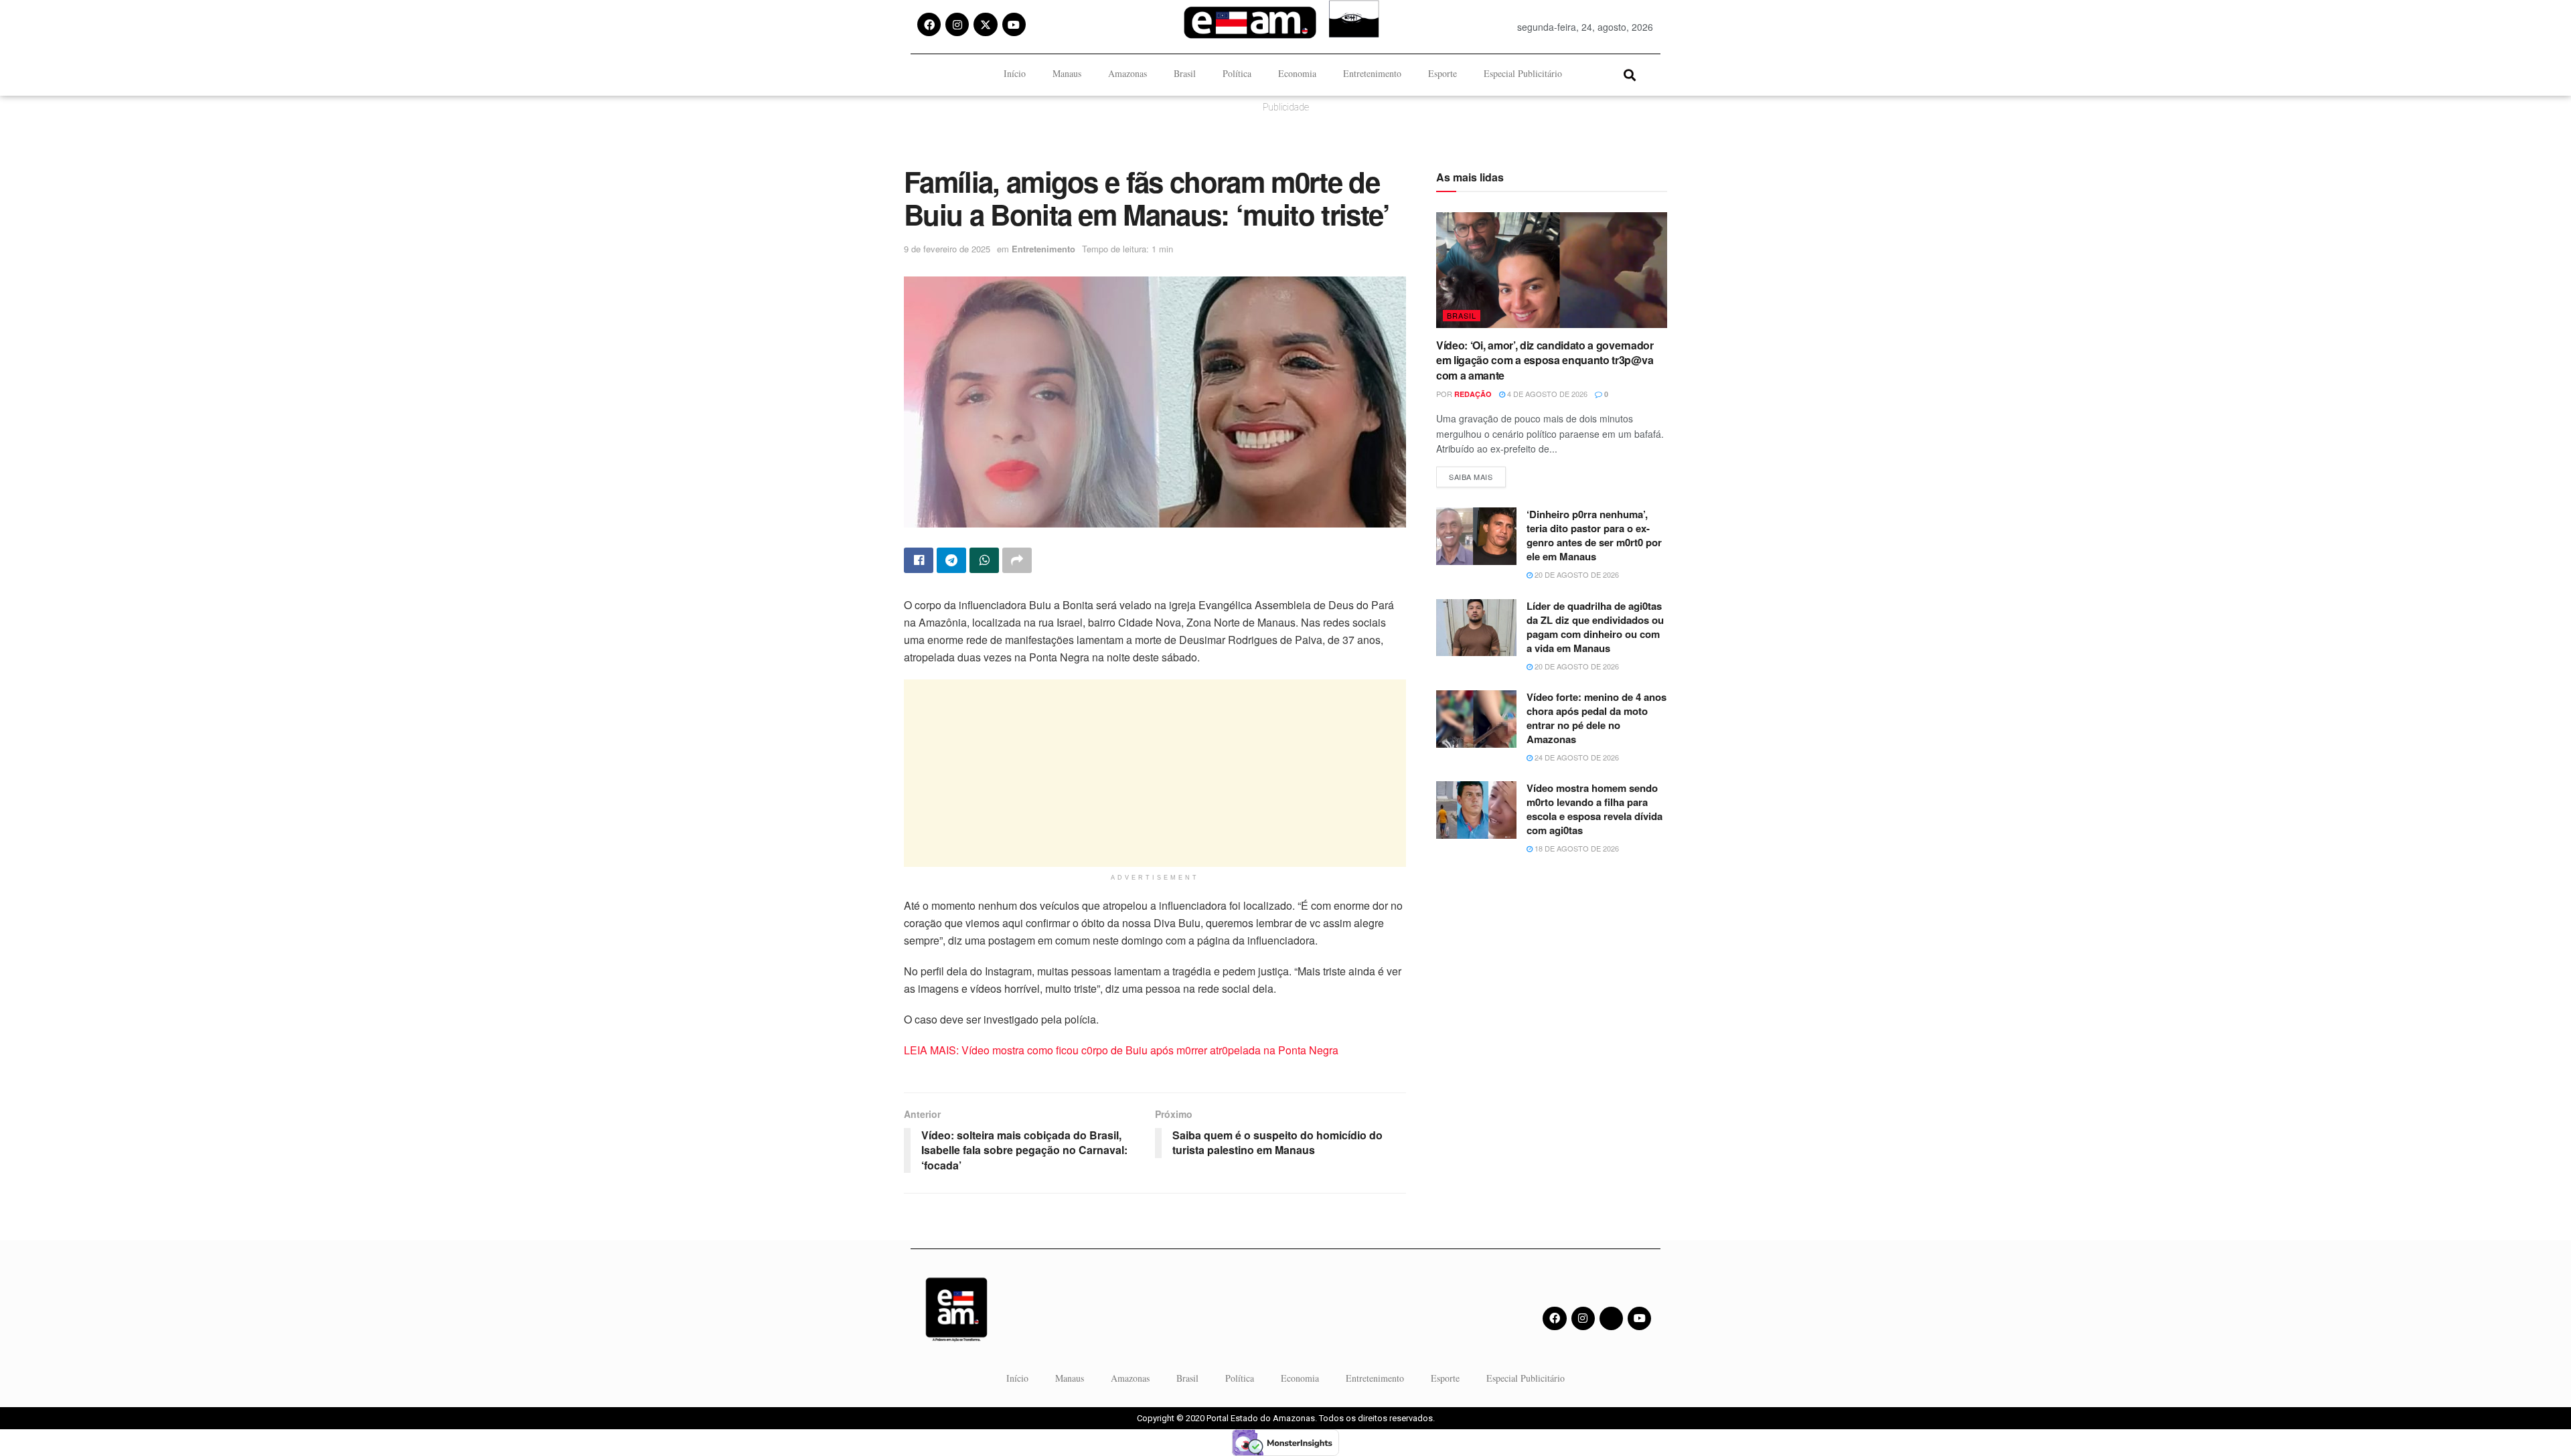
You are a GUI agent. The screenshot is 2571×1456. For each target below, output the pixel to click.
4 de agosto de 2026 (1546, 394)
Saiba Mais (1477, 474)
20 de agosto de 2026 (1576, 574)
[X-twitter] (985, 24)
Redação (1473, 394)
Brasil (1185, 73)
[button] (1629, 75)
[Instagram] (957, 24)
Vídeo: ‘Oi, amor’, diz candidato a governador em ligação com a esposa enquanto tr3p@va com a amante (1545, 360)
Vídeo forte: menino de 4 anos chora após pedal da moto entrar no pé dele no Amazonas (1596, 718)
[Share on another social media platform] (1017, 560)
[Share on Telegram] (951, 560)
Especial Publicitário (1523, 73)
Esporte (1443, 73)
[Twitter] (1611, 1318)
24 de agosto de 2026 (1576, 757)
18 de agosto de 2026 (1576, 848)
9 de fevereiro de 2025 (947, 249)
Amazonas (1127, 73)
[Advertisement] (1155, 773)
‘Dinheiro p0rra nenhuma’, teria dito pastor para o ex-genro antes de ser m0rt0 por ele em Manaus (1594, 535)
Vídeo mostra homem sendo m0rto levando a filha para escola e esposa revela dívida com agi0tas (1594, 809)
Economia (1297, 73)
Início (1015, 73)
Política (1237, 73)
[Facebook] (929, 24)
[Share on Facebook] (919, 560)
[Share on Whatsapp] (984, 560)
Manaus (1067, 73)
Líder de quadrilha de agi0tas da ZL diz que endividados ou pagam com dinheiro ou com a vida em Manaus (1595, 627)
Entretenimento (1372, 73)
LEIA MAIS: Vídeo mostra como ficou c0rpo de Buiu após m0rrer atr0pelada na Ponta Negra (1122, 1050)
